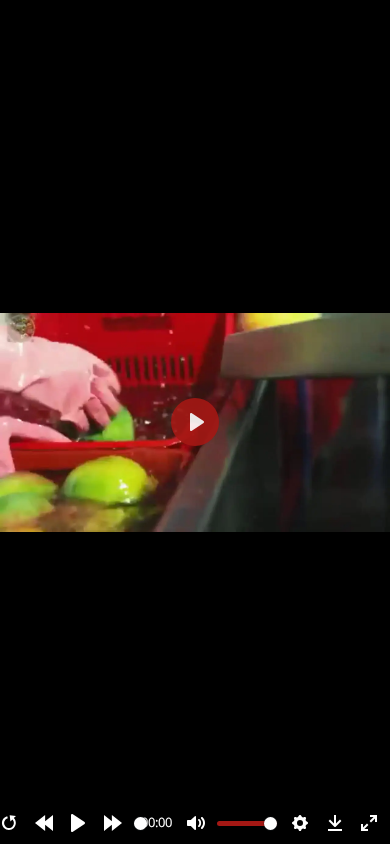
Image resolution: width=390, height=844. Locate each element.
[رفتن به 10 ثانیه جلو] (113, 823)
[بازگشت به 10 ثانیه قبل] (44, 823)
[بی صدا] (196, 823)
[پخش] (78, 823)
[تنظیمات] (300, 823)
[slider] (140, 823)
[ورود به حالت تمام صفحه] (369, 823)
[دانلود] (335, 823)
